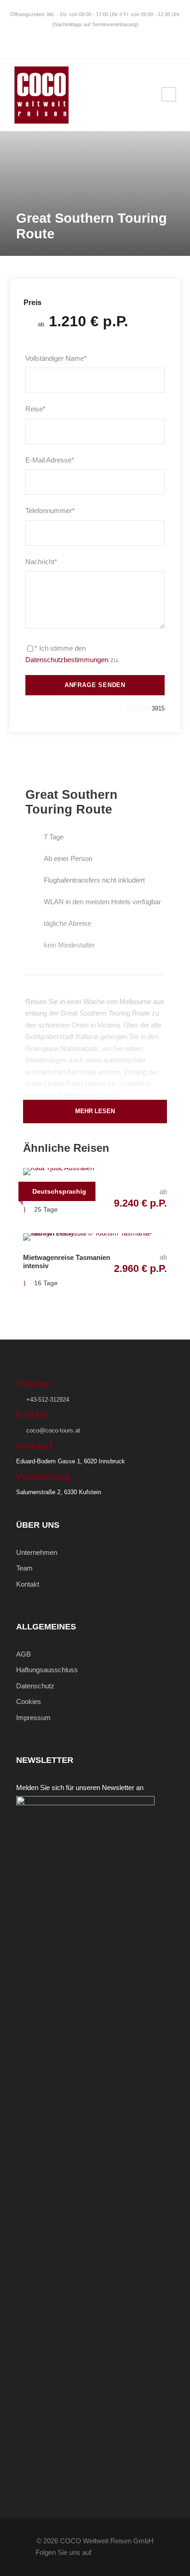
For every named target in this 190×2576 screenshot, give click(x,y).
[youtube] (109, 39)
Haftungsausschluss (47, 1670)
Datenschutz (35, 1686)
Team (24, 1568)
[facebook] (68, 39)
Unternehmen (37, 1552)
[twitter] (95, 39)
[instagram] (123, 39)
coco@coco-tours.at (53, 1430)
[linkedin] (81, 39)
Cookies (29, 1701)
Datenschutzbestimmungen (67, 660)
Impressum (33, 1718)
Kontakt (28, 1584)
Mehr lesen (95, 1111)
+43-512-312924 (48, 1400)
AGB (24, 1654)
